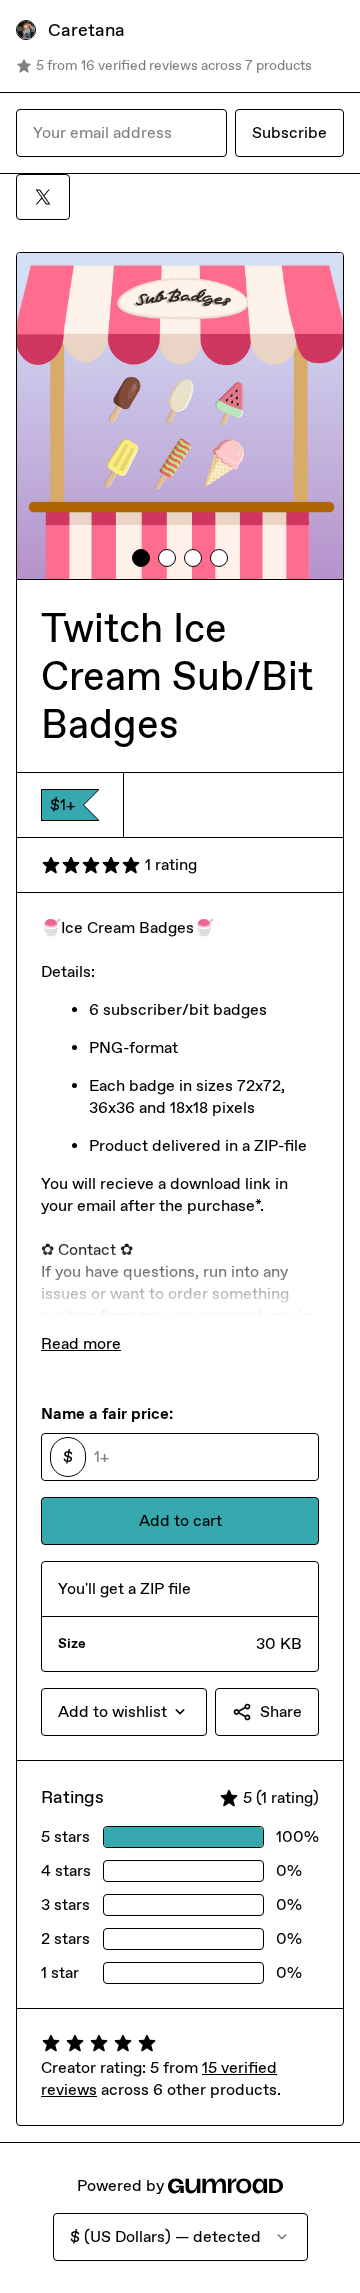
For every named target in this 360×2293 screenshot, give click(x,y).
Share (281, 1711)
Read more (81, 1343)
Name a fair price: (107, 1413)
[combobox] (124, 1712)
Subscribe (289, 132)
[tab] (141, 558)
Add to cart (180, 1520)
